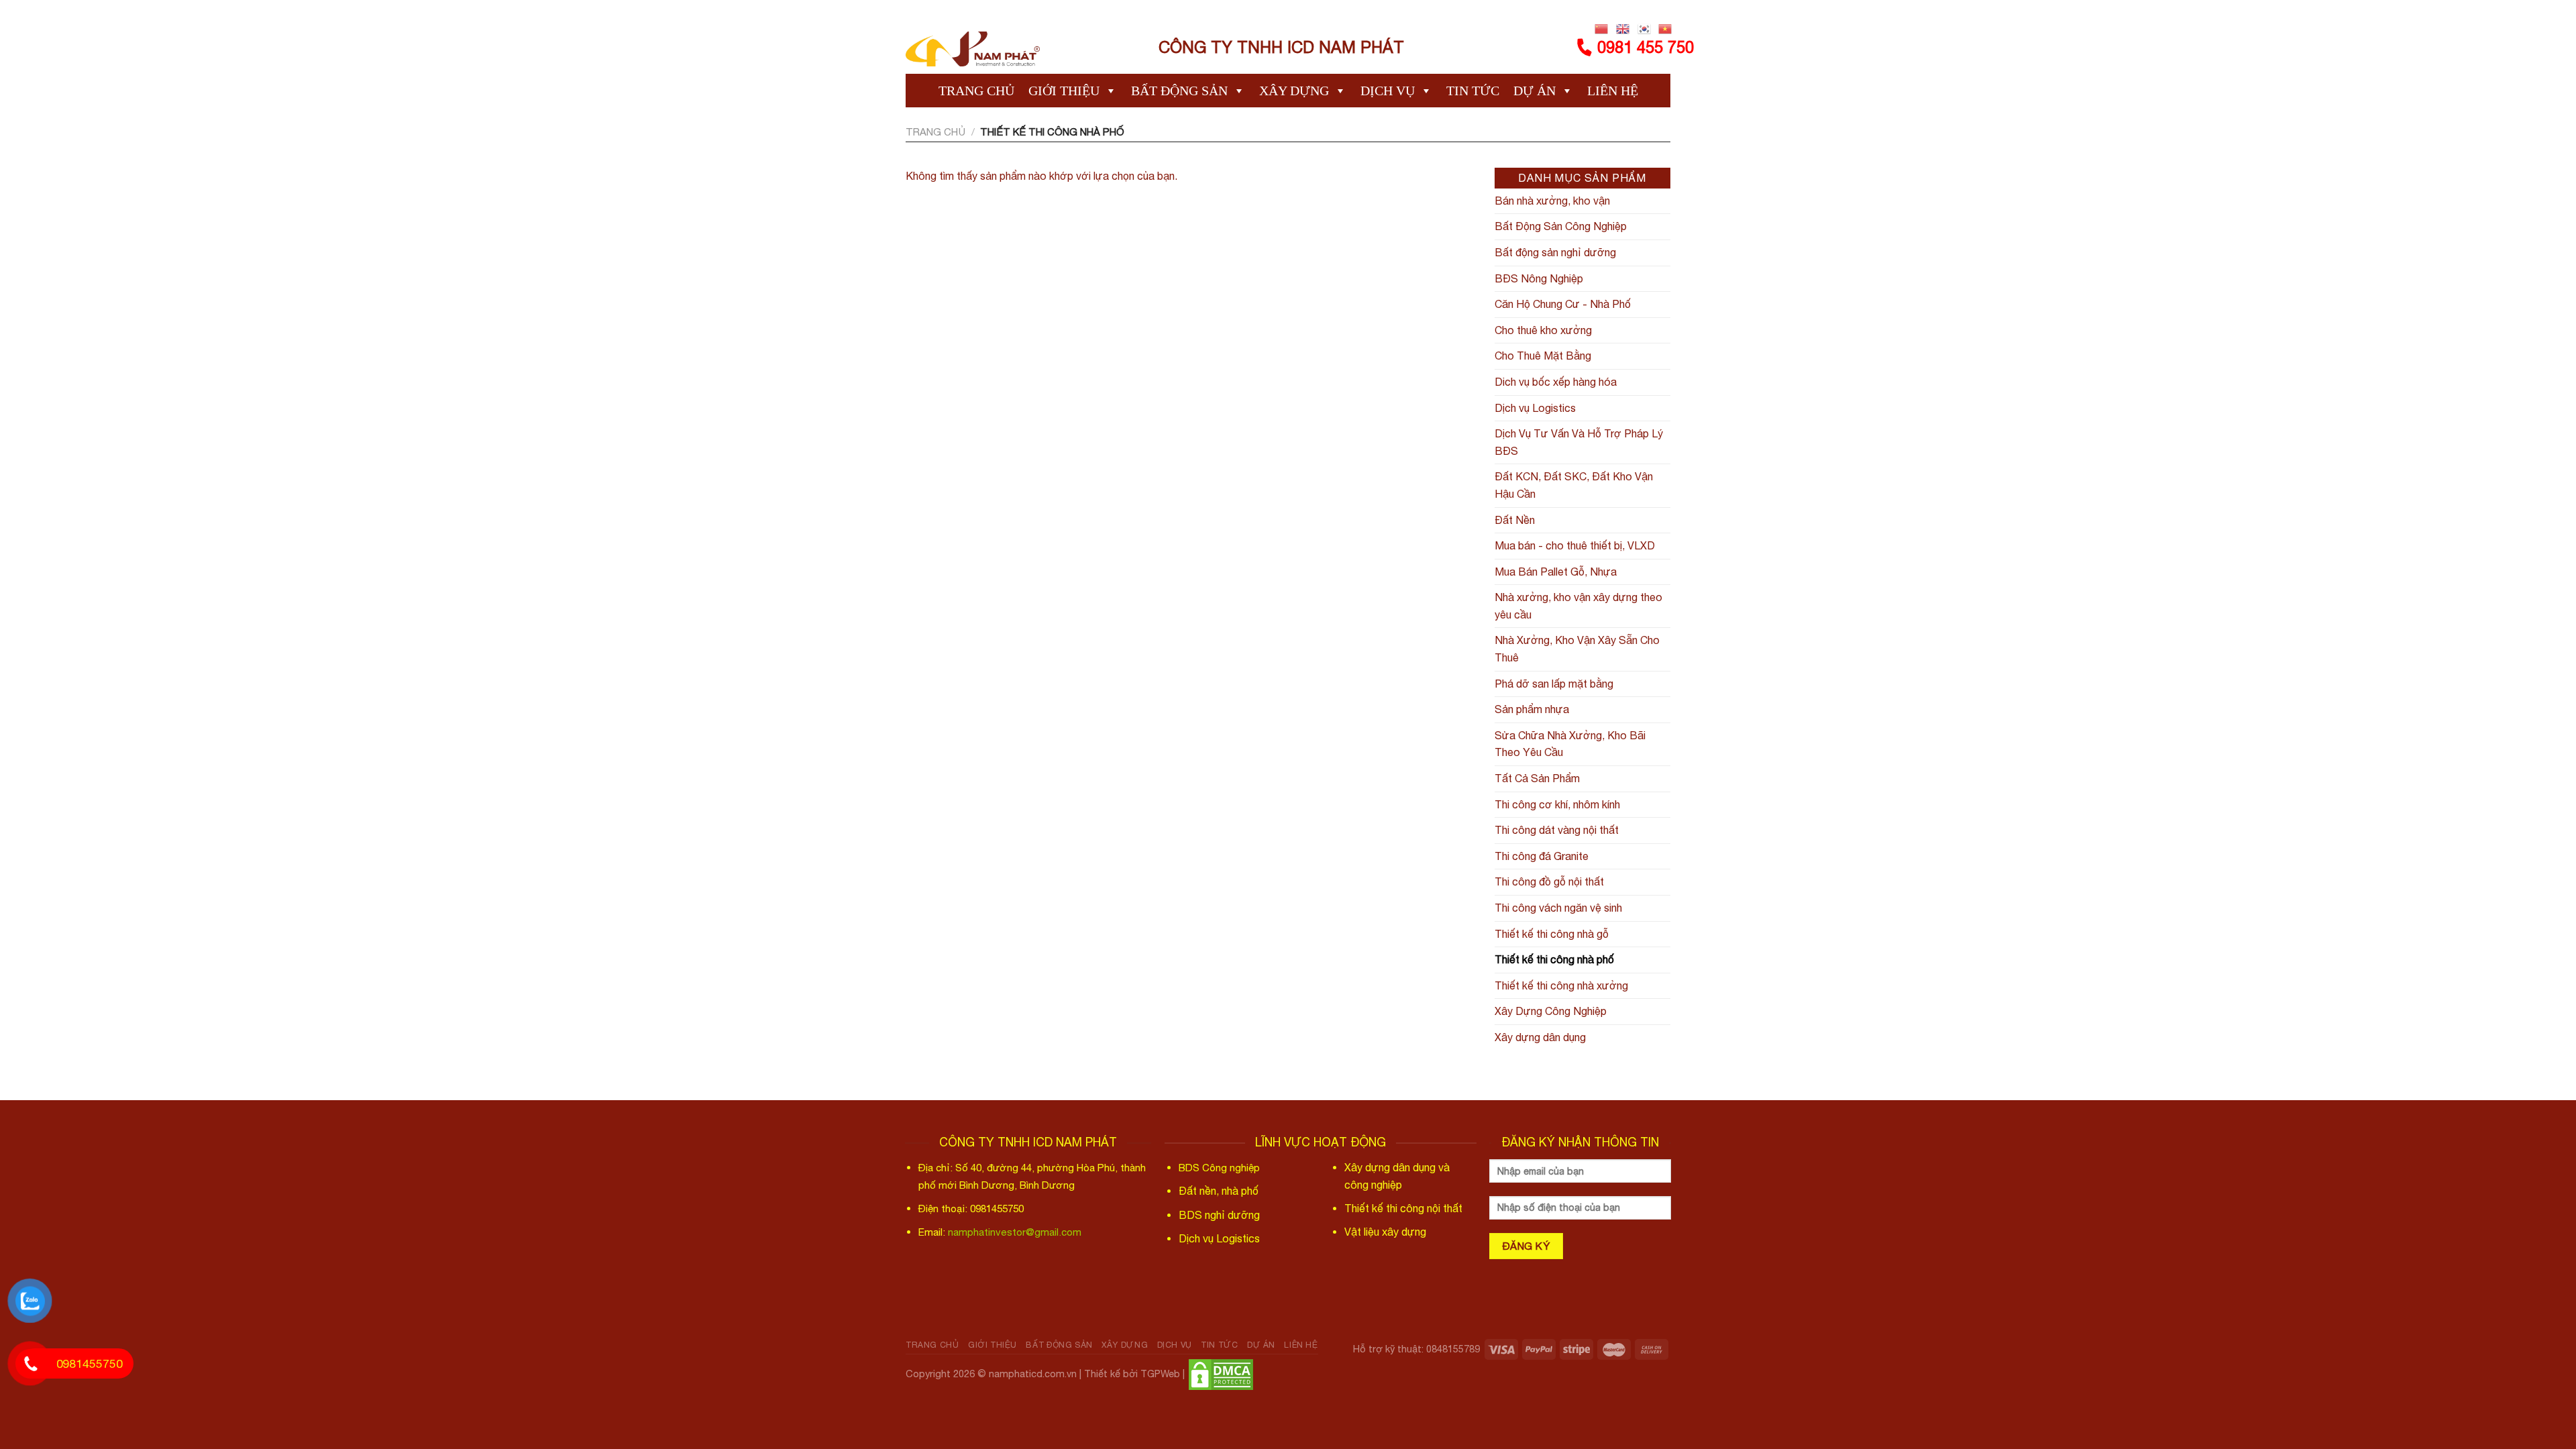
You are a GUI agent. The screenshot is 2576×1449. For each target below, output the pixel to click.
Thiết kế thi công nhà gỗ (1552, 934)
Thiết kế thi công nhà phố (1554, 959)
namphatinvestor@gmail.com (1015, 1232)
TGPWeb (1160, 1373)
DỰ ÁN (1535, 91)
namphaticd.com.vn (1033, 1373)
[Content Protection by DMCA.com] (1221, 1373)
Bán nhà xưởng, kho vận (1552, 201)
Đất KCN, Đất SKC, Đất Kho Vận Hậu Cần (1574, 485)
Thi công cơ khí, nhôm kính (1557, 804)
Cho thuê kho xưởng (1543, 330)
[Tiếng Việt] (1665, 29)
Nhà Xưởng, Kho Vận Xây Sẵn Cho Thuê (1577, 649)
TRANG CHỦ (976, 91)
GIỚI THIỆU (1064, 91)
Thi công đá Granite (1542, 856)
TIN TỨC (1473, 91)
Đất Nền (1515, 520)
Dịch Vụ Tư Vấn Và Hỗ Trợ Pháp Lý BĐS (1579, 442)
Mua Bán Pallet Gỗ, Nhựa (1556, 572)
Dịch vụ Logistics (1535, 408)
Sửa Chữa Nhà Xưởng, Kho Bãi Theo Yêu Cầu (1570, 744)
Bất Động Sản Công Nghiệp (1561, 226)
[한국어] (1644, 29)
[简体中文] (1602, 29)
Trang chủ (935, 132)
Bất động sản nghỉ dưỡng (1555, 252)
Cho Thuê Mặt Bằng (1543, 356)
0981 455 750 (1646, 47)
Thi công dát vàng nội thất (1557, 830)
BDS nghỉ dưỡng (1219, 1215)
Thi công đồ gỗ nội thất (1549, 881)
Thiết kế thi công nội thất (1403, 1208)
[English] (1623, 29)
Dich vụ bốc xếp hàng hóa (1556, 382)
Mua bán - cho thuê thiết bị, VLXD (1575, 545)
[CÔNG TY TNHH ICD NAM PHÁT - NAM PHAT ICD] (973, 47)
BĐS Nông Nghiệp (1539, 278)
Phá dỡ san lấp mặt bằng (1554, 684)
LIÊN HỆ (1613, 91)
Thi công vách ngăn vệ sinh (1558, 908)
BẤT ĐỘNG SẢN (1179, 91)
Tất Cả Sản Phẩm (1537, 778)
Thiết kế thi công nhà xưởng (1561, 985)
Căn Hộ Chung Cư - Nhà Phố (1563, 304)
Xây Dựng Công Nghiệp (1551, 1011)
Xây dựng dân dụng (1540, 1037)
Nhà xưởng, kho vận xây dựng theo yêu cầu (1578, 606)
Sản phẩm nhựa (1532, 709)
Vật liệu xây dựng (1385, 1232)
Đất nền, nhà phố (1219, 1191)
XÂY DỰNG (1294, 91)
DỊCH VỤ (1388, 91)
